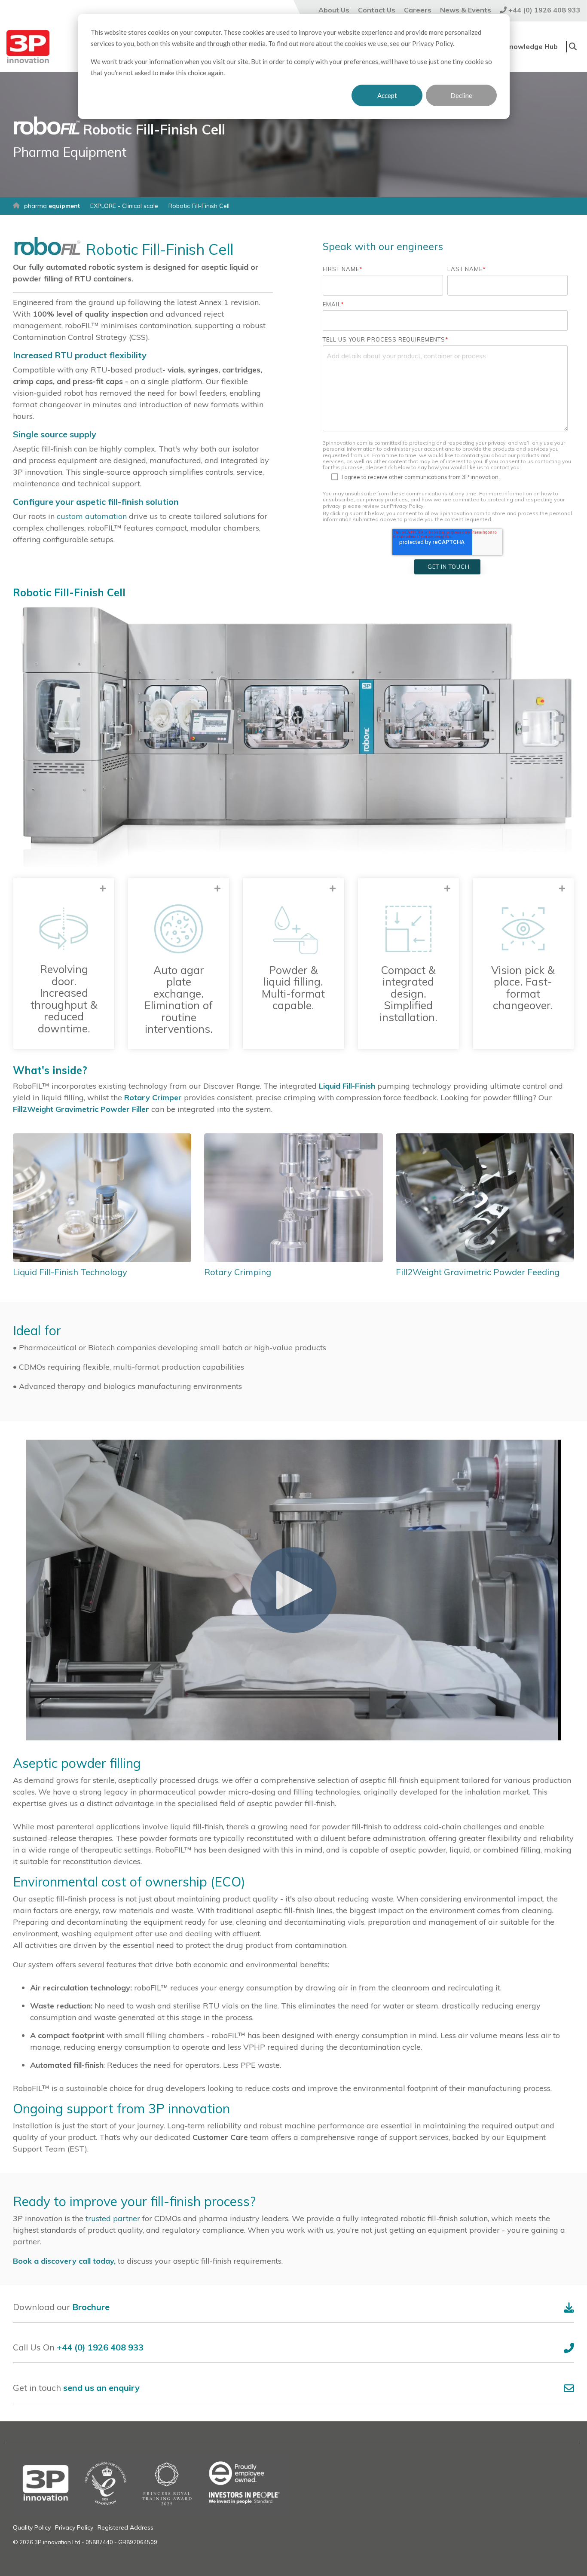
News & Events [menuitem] (466, 10)
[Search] (573, 47)
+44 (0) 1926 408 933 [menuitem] (544, 10)
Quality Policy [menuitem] (32, 2527)
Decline (461, 95)
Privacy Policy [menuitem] (74, 2527)
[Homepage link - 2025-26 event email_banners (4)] (150, 2512)
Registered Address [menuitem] (125, 2527)
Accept (387, 95)
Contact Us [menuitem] (377, 10)
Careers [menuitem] (418, 10)
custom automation (92, 516)
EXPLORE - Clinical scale (124, 206)
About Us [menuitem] (334, 10)
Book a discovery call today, (64, 2261)
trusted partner (112, 2218)
